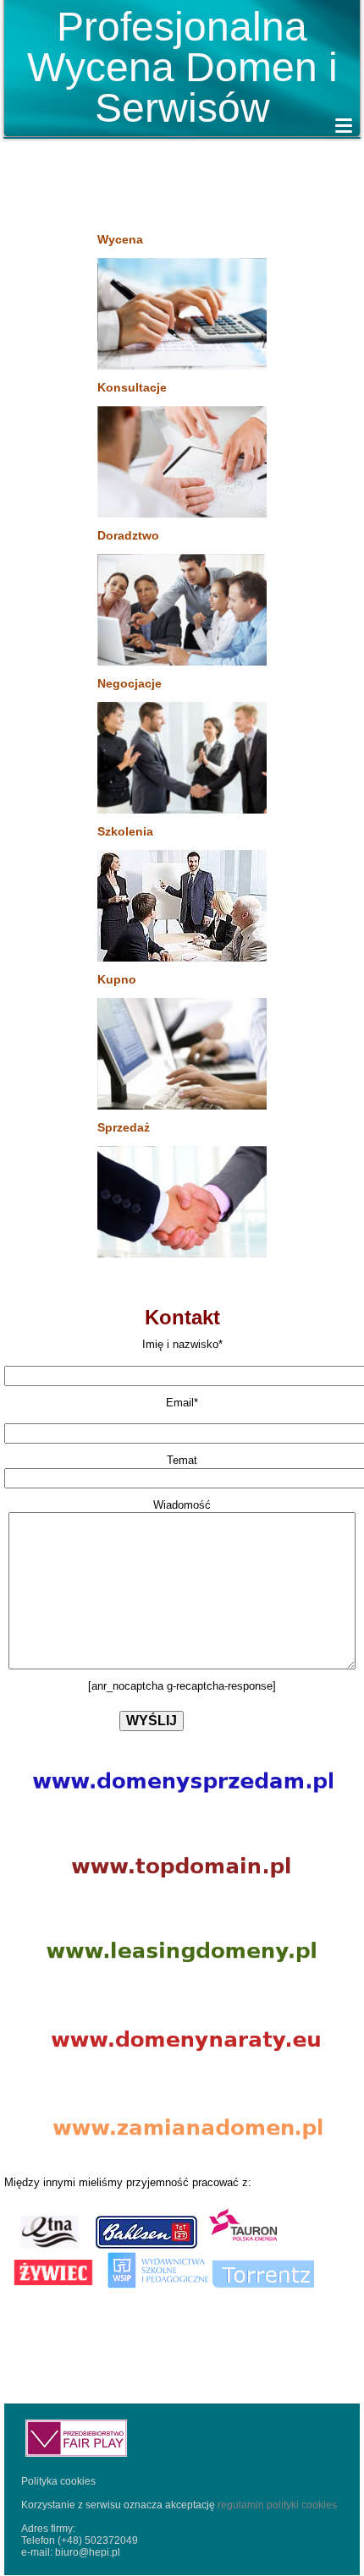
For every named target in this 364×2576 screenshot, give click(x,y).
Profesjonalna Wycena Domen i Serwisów (182, 67)
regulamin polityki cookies (276, 2505)
